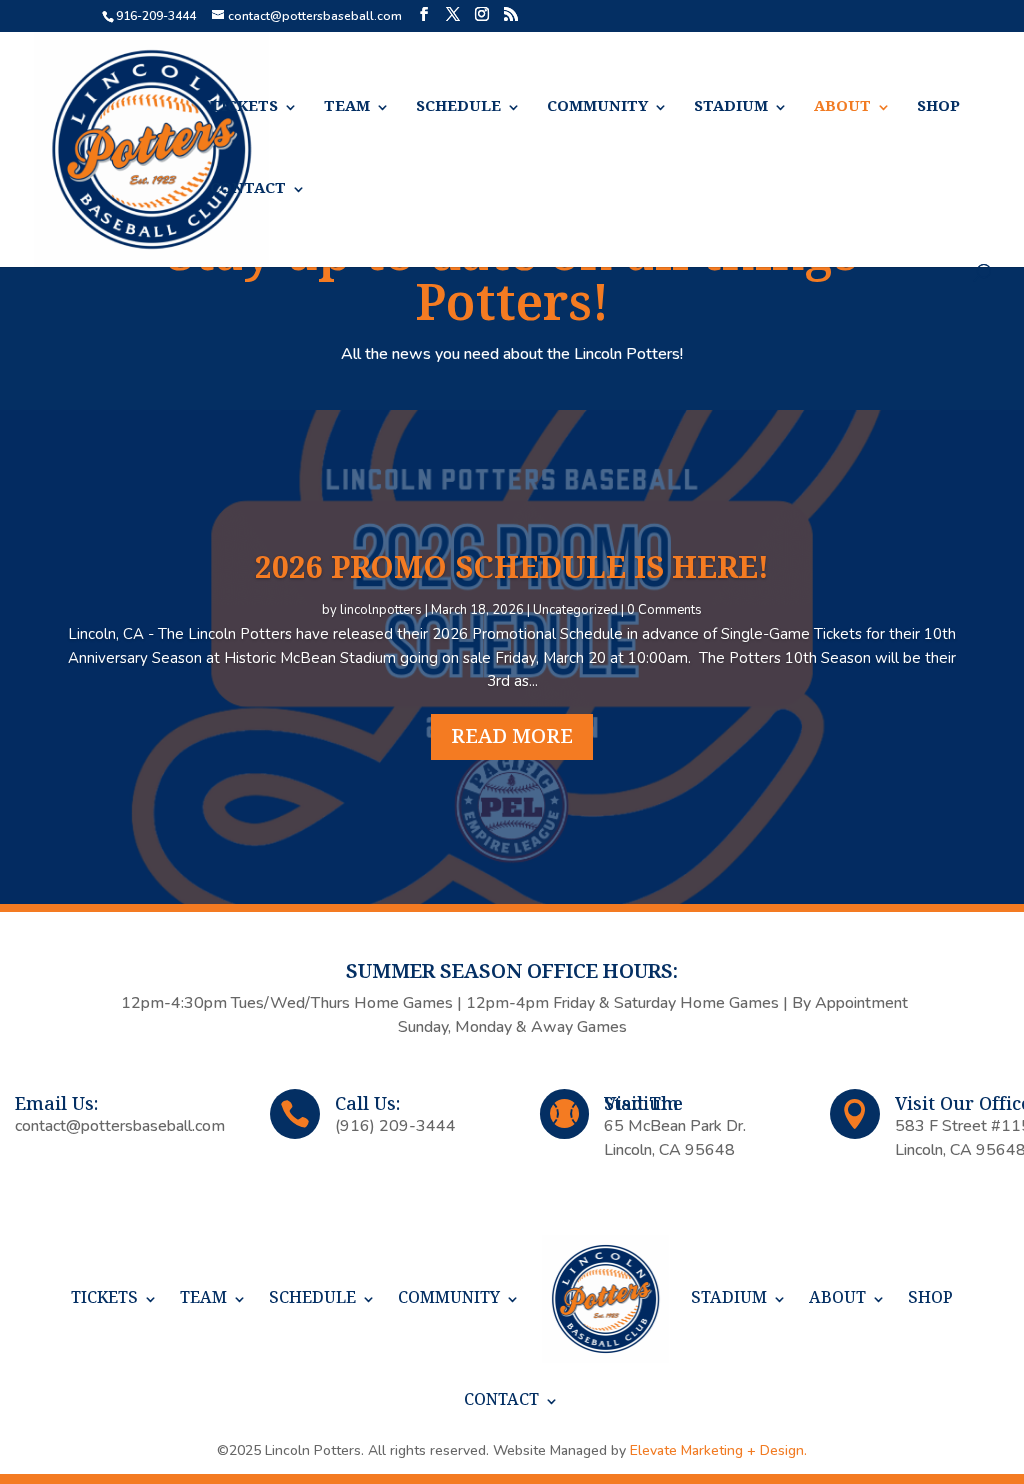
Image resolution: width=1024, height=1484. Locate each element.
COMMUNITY (597, 107)
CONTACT (248, 189)
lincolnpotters (381, 610)
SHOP (938, 107)
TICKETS (244, 107)
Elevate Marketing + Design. (718, 1450)
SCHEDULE (458, 107)
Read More (512, 737)
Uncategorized (575, 610)
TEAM (347, 107)
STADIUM (731, 107)
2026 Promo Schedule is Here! (512, 569)
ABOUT (842, 107)
